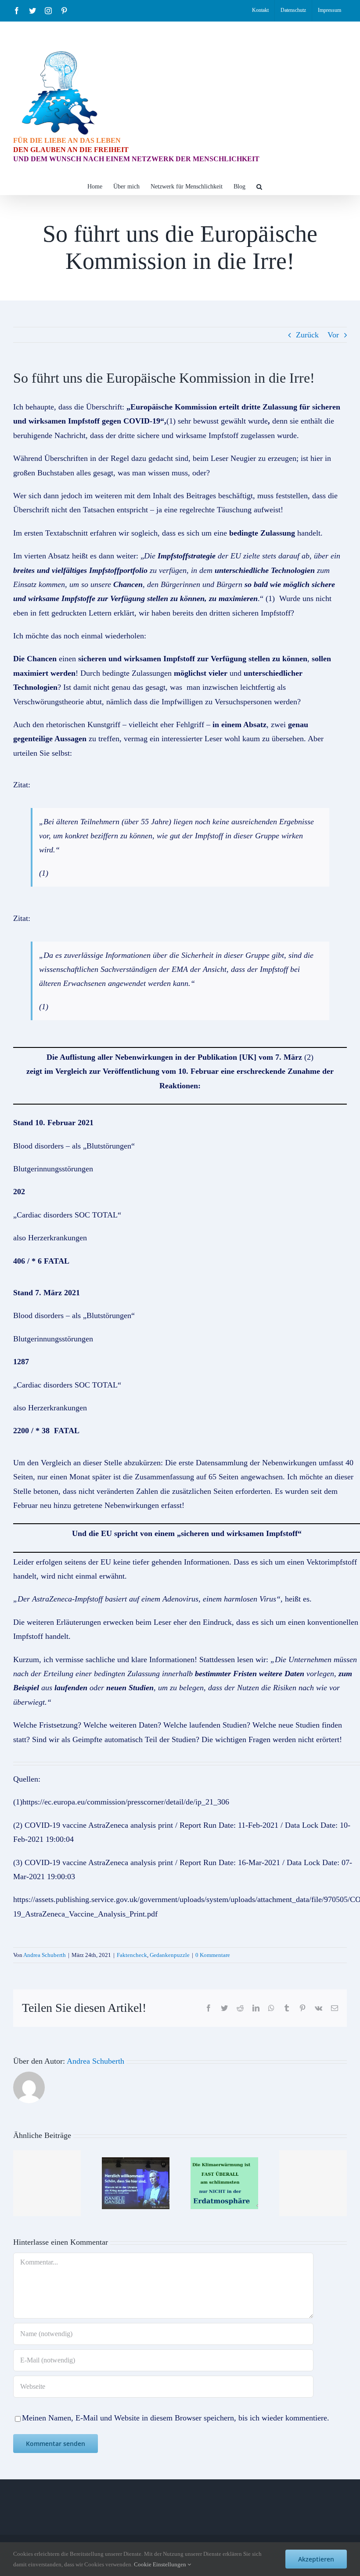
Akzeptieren (316, 2559)
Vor (333, 335)
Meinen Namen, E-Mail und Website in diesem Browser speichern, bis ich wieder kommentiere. (176, 2418)
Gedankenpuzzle (170, 1955)
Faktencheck (132, 1955)
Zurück (307, 335)
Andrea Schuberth (45, 1955)
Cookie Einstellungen (161, 2564)
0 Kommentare (213, 1955)
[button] (259, 186)
